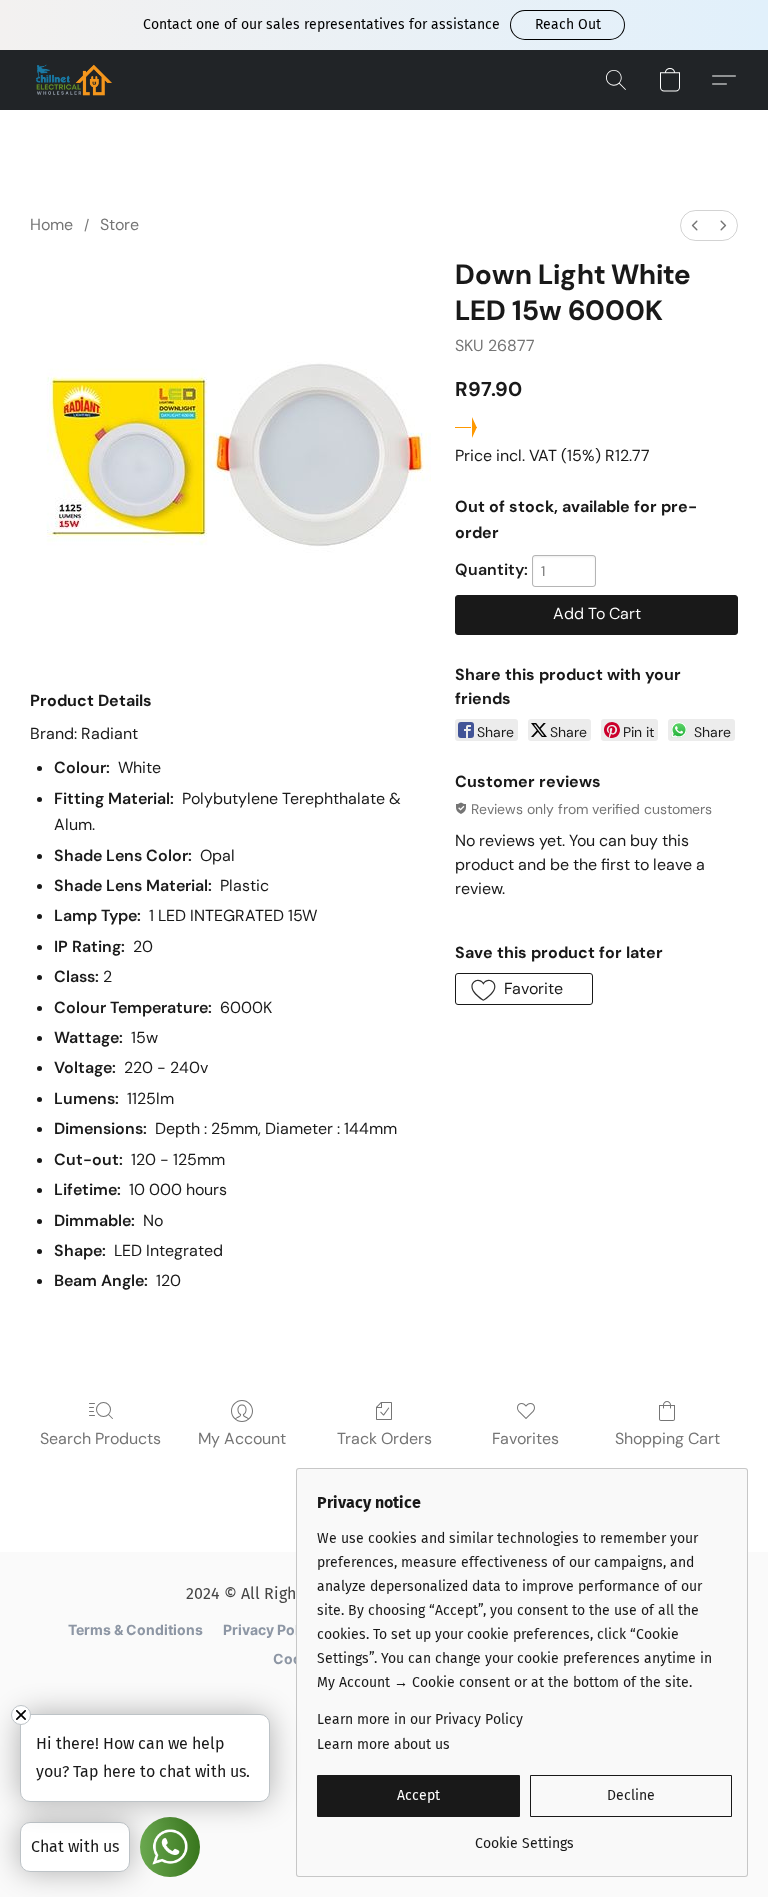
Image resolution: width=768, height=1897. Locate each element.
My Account (242, 1438)
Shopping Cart (667, 1438)
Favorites (525, 1438)
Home (51, 224)
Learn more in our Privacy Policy (420, 1719)
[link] (524, 1836)
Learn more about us (383, 1744)
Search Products (100, 1438)
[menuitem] (695, 225)
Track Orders (384, 1438)
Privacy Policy (271, 1629)
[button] (567, 25)
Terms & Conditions (135, 1629)
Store (119, 224)
